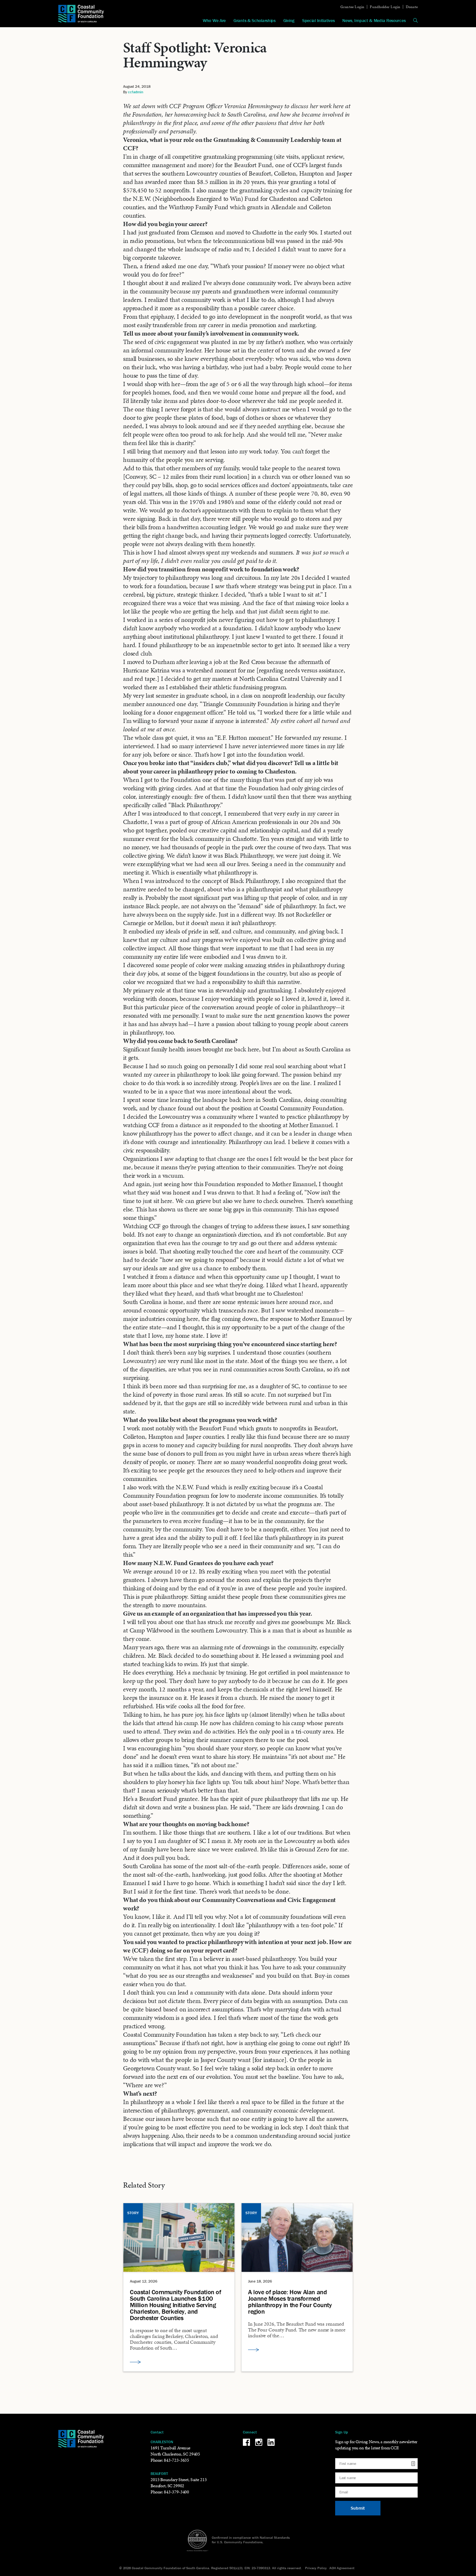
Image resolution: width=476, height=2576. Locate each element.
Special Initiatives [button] (318, 20)
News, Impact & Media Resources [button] (374, 20)
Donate (412, 7)
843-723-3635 (176, 2460)
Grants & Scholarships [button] (255, 20)
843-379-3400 (176, 2492)
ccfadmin (136, 92)
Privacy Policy (316, 2568)
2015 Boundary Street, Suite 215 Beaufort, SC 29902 (179, 2483)
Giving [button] (289, 20)
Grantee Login (352, 7)
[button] (415, 20)
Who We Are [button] (214, 20)
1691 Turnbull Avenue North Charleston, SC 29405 (175, 2451)
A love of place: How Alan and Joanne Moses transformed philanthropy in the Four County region (290, 2302)
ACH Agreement (342, 2568)
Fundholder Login (385, 7)
